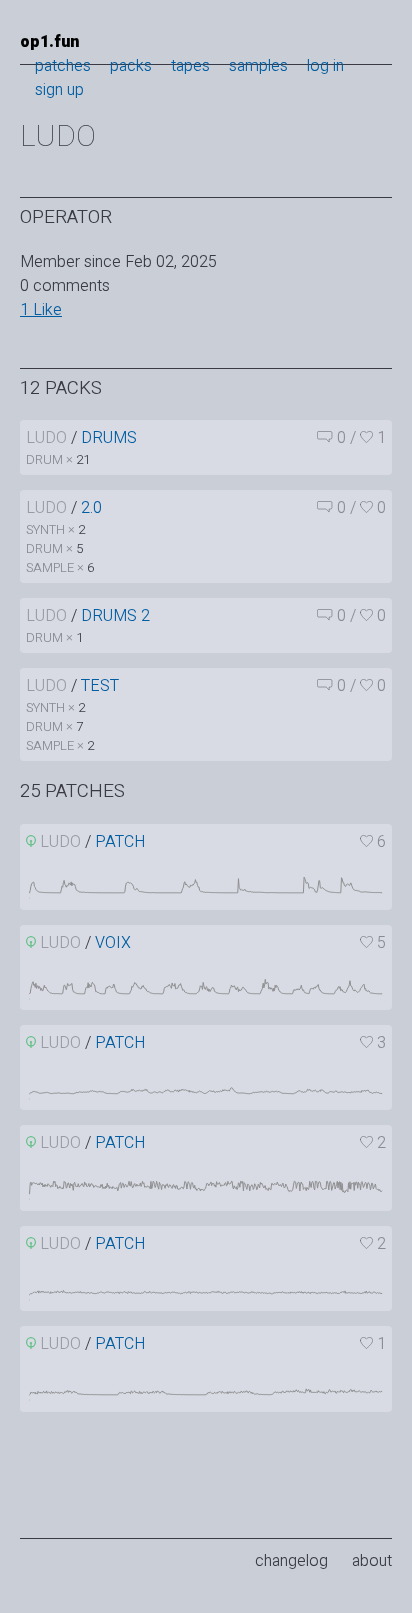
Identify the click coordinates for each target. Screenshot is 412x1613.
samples (258, 66)
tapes (190, 66)
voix (113, 943)
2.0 (91, 508)
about (372, 1561)
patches (63, 66)
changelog (291, 1561)
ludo (46, 438)
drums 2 (115, 616)
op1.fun (49, 42)
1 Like (41, 310)
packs (131, 66)
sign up (59, 90)
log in (325, 66)
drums (109, 438)
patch (120, 842)
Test (100, 686)
